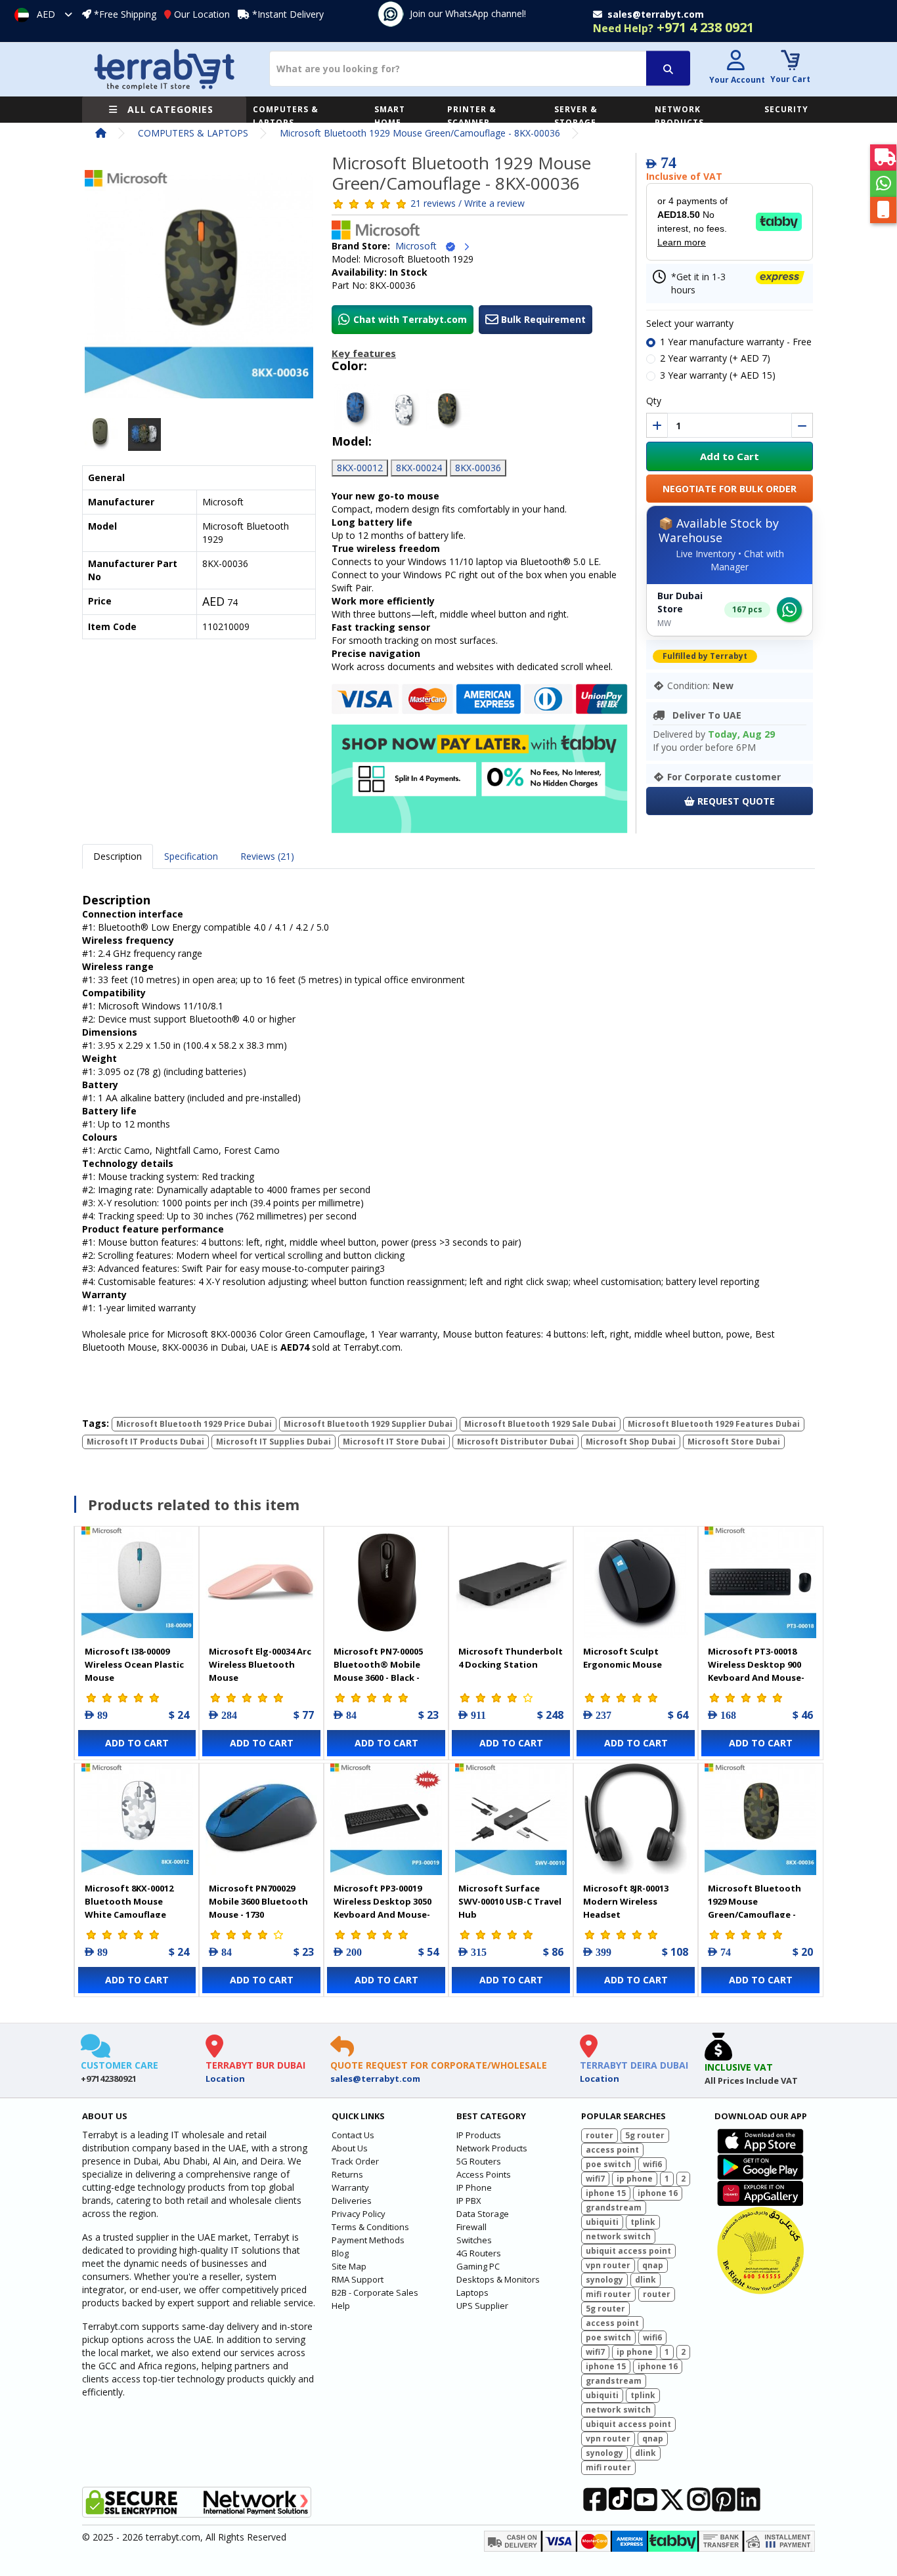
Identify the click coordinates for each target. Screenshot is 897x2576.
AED (46, 14)
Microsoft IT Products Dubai (145, 1442)
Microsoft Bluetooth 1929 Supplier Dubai (368, 1424)
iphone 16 (658, 2193)
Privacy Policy (359, 2214)
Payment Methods (368, 2240)
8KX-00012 (360, 468)
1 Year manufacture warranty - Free (736, 342)
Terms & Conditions (370, 2227)
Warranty (350, 2187)
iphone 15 (606, 2193)
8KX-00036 (478, 468)
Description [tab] (118, 856)
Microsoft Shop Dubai (631, 1442)
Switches (474, 2240)
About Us (350, 2148)
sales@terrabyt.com (375, 2079)
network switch (618, 2236)
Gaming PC (478, 2266)
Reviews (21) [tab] (267, 856)
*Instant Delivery (288, 14)
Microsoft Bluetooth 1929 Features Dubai (714, 1424)
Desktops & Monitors (498, 2279)
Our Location (202, 14)
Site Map (349, 2266)
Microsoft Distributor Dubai (515, 1442)
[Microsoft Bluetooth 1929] (199, 288)
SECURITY (786, 109)
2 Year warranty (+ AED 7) (715, 358)
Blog (340, 2253)
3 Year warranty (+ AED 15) (718, 375)
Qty (654, 401)
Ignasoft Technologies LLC (237, 2558)
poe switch (608, 2164)
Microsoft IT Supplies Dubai (273, 1442)
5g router (645, 2135)
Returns (347, 2174)
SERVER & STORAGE (576, 116)
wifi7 (595, 2179)
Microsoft (420, 246)
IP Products (479, 2135)
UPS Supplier (482, 2306)
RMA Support (358, 2279)
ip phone (635, 2179)
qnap (653, 2265)
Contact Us (353, 2135)
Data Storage (483, 2214)
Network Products (492, 2148)
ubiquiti (602, 2222)
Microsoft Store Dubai (734, 1442)
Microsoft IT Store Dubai (394, 1442)
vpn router (608, 2265)
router (600, 2135)
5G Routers (479, 2161)
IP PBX (469, 2201)
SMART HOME (390, 116)
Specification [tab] (191, 856)
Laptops (472, 2292)
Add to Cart (730, 456)
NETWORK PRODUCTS (679, 116)
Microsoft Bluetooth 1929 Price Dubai (194, 1424)
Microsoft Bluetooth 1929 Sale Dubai (540, 1424)
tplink (643, 2222)
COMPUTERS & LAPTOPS (286, 116)
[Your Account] (735, 62)
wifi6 (652, 2164)
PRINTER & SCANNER (472, 116)
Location (225, 2079)
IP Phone (474, 2187)
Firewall (471, 2227)
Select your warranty (690, 323)
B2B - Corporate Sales (375, 2292)
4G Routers (479, 2253)
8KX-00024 (419, 468)
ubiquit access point (628, 2251)
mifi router (608, 2294)
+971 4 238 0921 (673, 27)
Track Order (355, 2161)
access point (612, 2150)
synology (604, 2280)
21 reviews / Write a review (468, 203)
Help (341, 2306)
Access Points (484, 2174)
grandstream (614, 2207)
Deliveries (352, 2201)
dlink (645, 2280)
